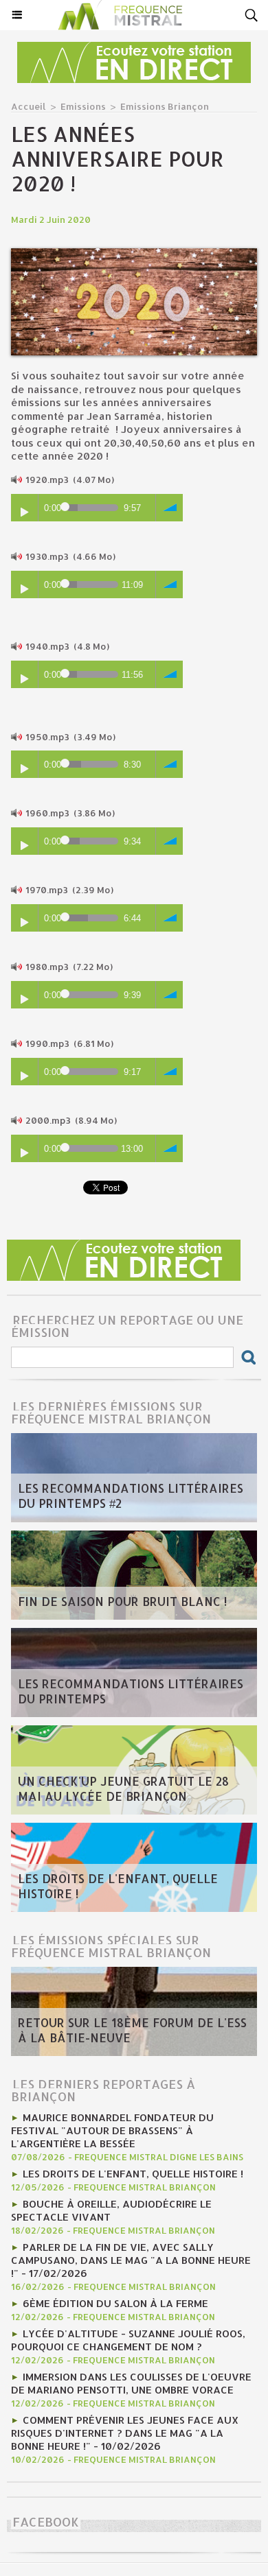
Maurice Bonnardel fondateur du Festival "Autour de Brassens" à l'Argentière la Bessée (112, 2130)
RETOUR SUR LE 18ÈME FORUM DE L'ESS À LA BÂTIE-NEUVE (132, 2030)
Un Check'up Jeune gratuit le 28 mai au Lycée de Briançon (123, 1788)
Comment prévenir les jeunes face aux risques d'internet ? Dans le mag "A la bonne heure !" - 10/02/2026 (125, 2433)
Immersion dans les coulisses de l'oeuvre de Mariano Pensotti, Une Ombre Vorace (131, 2383)
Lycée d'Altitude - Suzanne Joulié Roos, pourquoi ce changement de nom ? (128, 2340)
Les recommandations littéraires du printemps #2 (131, 1496)
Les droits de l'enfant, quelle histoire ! (118, 1886)
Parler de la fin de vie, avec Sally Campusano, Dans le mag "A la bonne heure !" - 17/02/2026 (131, 2260)
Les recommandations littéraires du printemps (131, 1691)
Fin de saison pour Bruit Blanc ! (122, 1601)
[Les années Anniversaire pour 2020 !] (134, 254)
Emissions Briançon (165, 106)
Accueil (29, 106)
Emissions (83, 106)
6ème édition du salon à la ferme (115, 2303)
